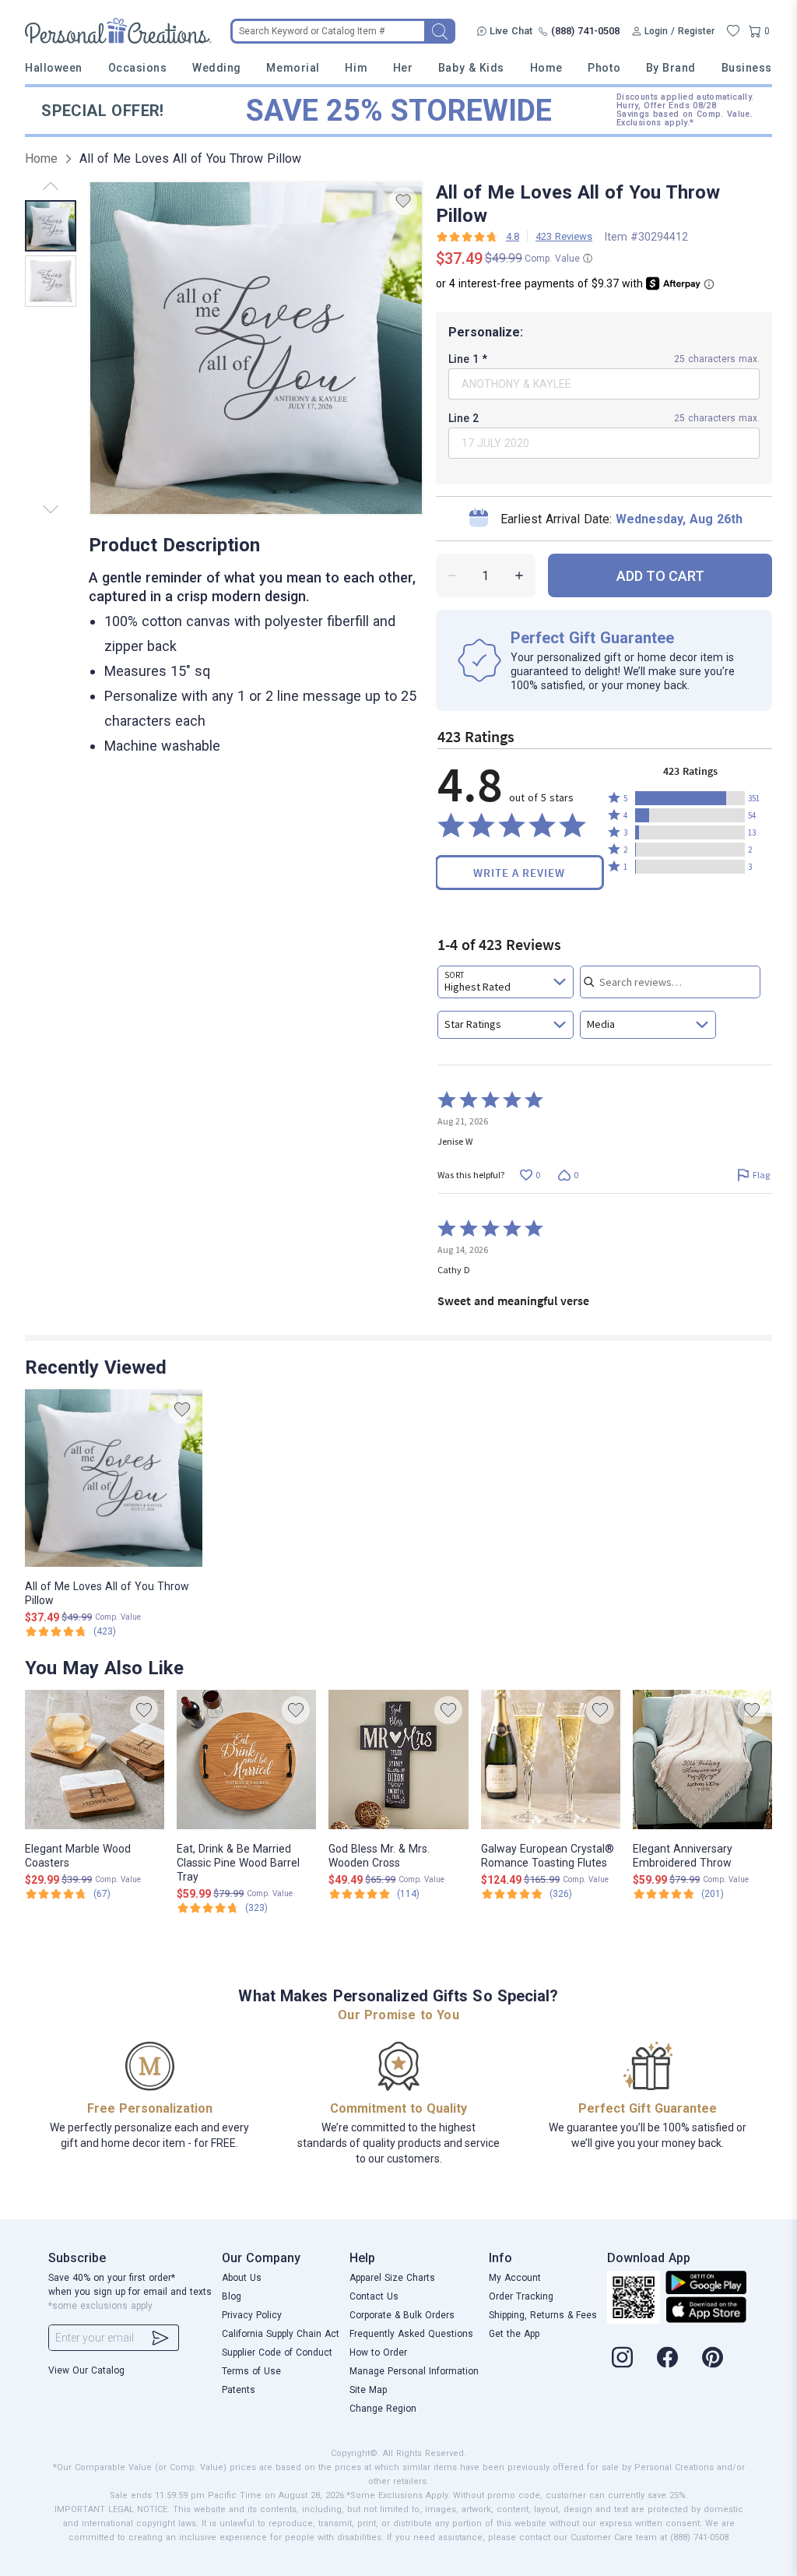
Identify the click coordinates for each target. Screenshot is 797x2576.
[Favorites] (733, 31)
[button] (690, 798)
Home (546, 68)
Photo (604, 68)
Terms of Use (251, 2371)
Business (747, 68)
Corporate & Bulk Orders (402, 2315)
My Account (515, 2278)
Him (356, 68)
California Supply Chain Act (281, 2334)
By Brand (671, 68)
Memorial (293, 68)
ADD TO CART (660, 576)
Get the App (514, 2334)
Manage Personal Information (414, 2371)
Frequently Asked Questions (411, 2334)
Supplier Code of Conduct (277, 2353)
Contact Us (374, 2296)
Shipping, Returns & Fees (543, 2315)
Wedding (217, 68)
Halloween (54, 68)
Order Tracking (521, 2296)
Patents (239, 2390)
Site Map (368, 2390)
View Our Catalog (86, 2370)
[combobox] (506, 982)
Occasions (138, 68)
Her (403, 68)
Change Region (383, 2409)
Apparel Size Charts (392, 2278)
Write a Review (519, 873)
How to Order (378, 2353)
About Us (242, 2278)
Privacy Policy (252, 2315)
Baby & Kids (471, 68)
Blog (232, 2296)
